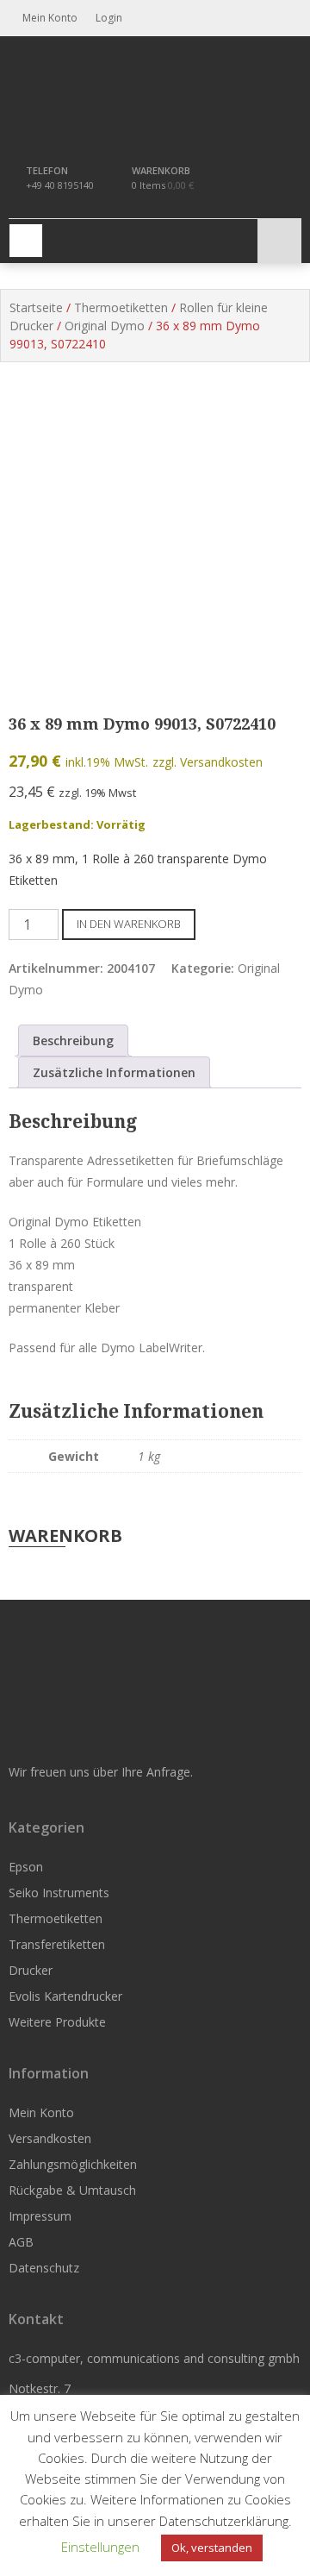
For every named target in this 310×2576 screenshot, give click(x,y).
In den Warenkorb (129, 924)
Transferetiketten (57, 1944)
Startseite (36, 307)
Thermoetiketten (121, 307)
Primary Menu (26, 241)
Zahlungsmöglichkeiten (73, 2164)
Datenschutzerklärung (224, 2521)
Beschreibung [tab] (73, 1040)
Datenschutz (44, 2268)
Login (108, 18)
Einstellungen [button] (100, 2547)
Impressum (40, 2216)
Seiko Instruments (59, 1893)
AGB (21, 2242)
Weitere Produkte (57, 2022)
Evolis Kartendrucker (65, 1996)
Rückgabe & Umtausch (72, 2190)
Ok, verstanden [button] (212, 2548)
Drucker (31, 1970)
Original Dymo (105, 326)
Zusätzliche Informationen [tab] (114, 1072)
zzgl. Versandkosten (208, 762)
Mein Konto (41, 2112)
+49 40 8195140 (60, 185)
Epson (26, 1867)
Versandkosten (50, 2138)
